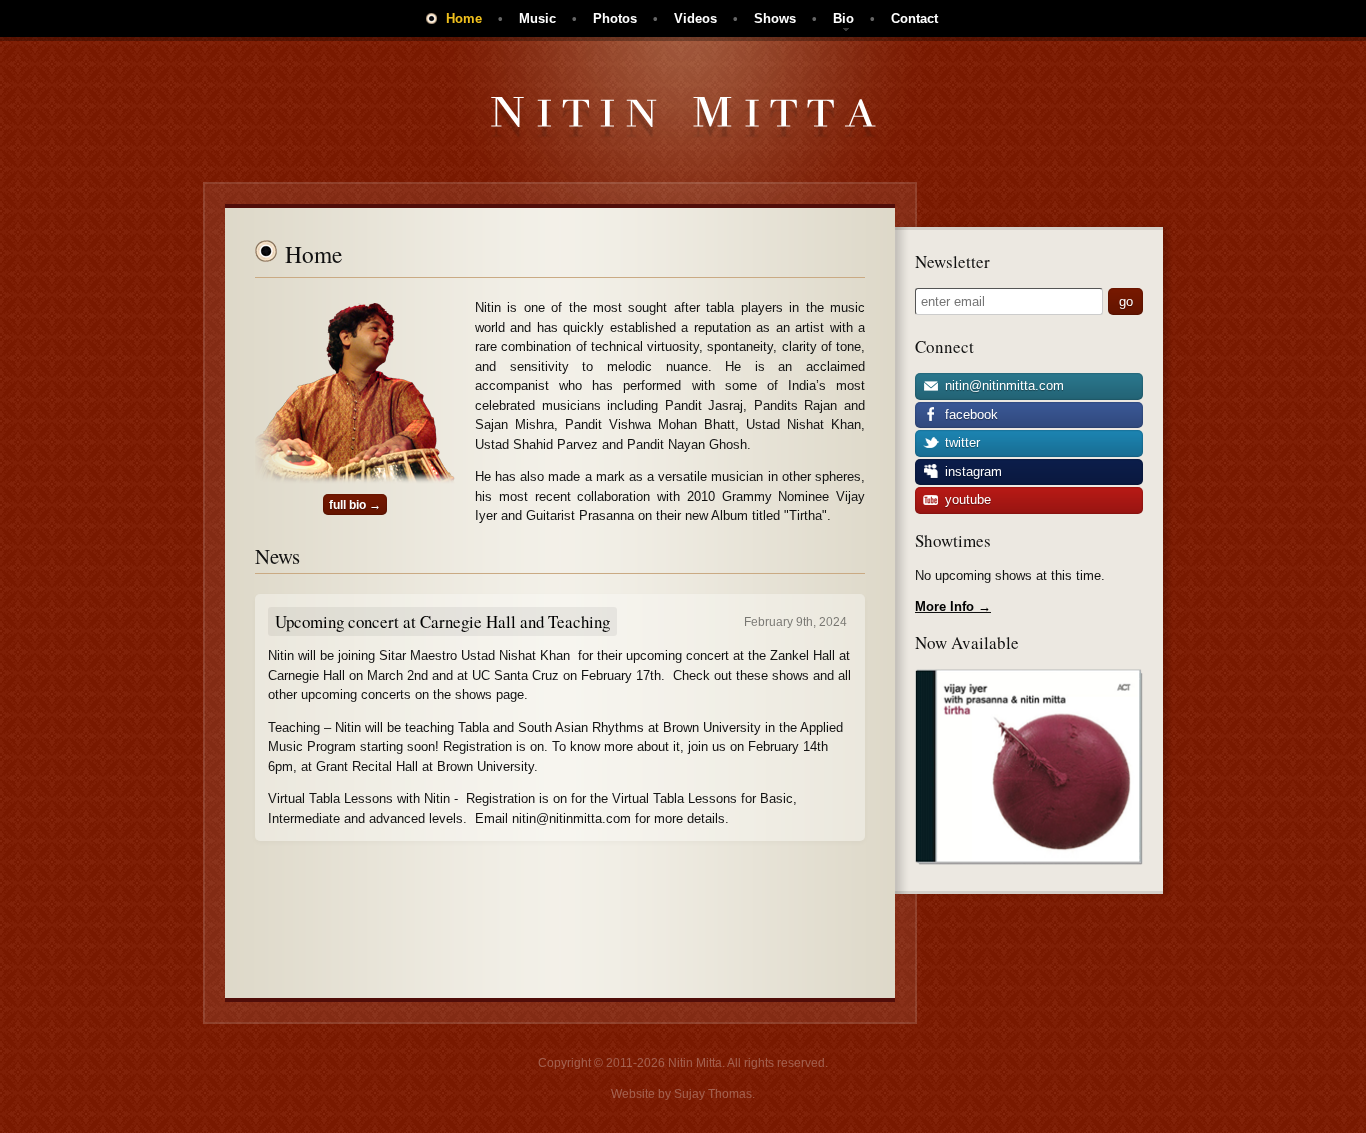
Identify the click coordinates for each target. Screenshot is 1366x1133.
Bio (843, 18)
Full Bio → (355, 504)
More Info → (953, 606)
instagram (971, 471)
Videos (695, 18)
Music (537, 18)
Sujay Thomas (713, 1094)
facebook (969, 414)
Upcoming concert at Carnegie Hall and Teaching (442, 621)
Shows (775, 18)
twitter (960, 442)
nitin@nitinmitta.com (1002, 385)
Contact (914, 18)
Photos (615, 18)
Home (464, 18)
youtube (966, 499)
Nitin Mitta (683, 117)
